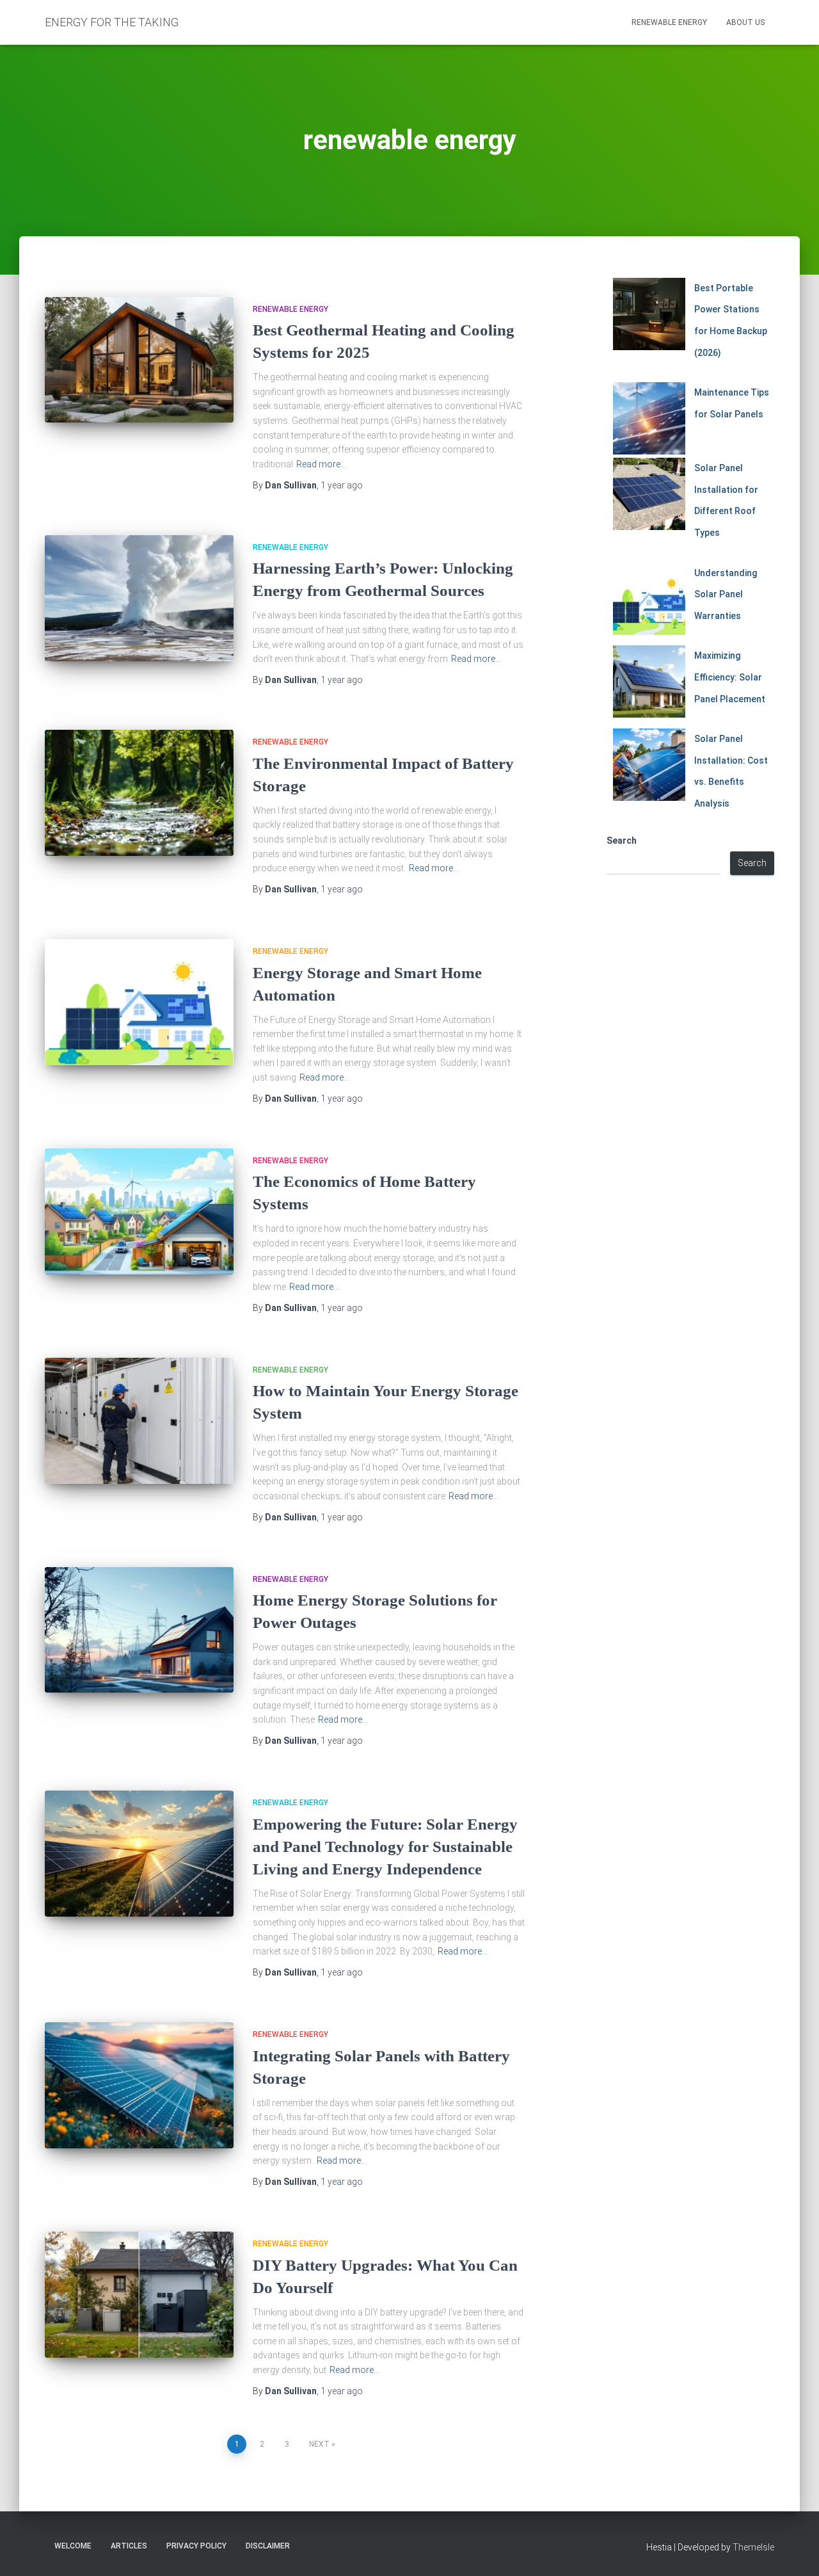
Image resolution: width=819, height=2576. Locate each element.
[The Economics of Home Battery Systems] (139, 1212)
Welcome (73, 2546)
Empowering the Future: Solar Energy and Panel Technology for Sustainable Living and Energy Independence (385, 1847)
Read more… (321, 464)
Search (622, 841)
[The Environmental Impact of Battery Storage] (139, 793)
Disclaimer (268, 2546)
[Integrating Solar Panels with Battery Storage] (139, 2085)
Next (319, 2444)
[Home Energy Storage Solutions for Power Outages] (139, 1630)
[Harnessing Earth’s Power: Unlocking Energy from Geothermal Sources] (139, 598)
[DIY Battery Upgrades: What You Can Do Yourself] (139, 2295)
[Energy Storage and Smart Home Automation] (139, 1002)
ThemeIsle (753, 2547)
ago (342, 485)
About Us (745, 22)
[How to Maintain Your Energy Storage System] (139, 1421)
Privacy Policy (196, 2546)
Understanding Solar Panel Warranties (726, 594)
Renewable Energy (669, 22)
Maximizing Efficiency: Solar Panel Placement (730, 677)
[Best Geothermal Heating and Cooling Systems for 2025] (139, 360)
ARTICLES (129, 2546)
